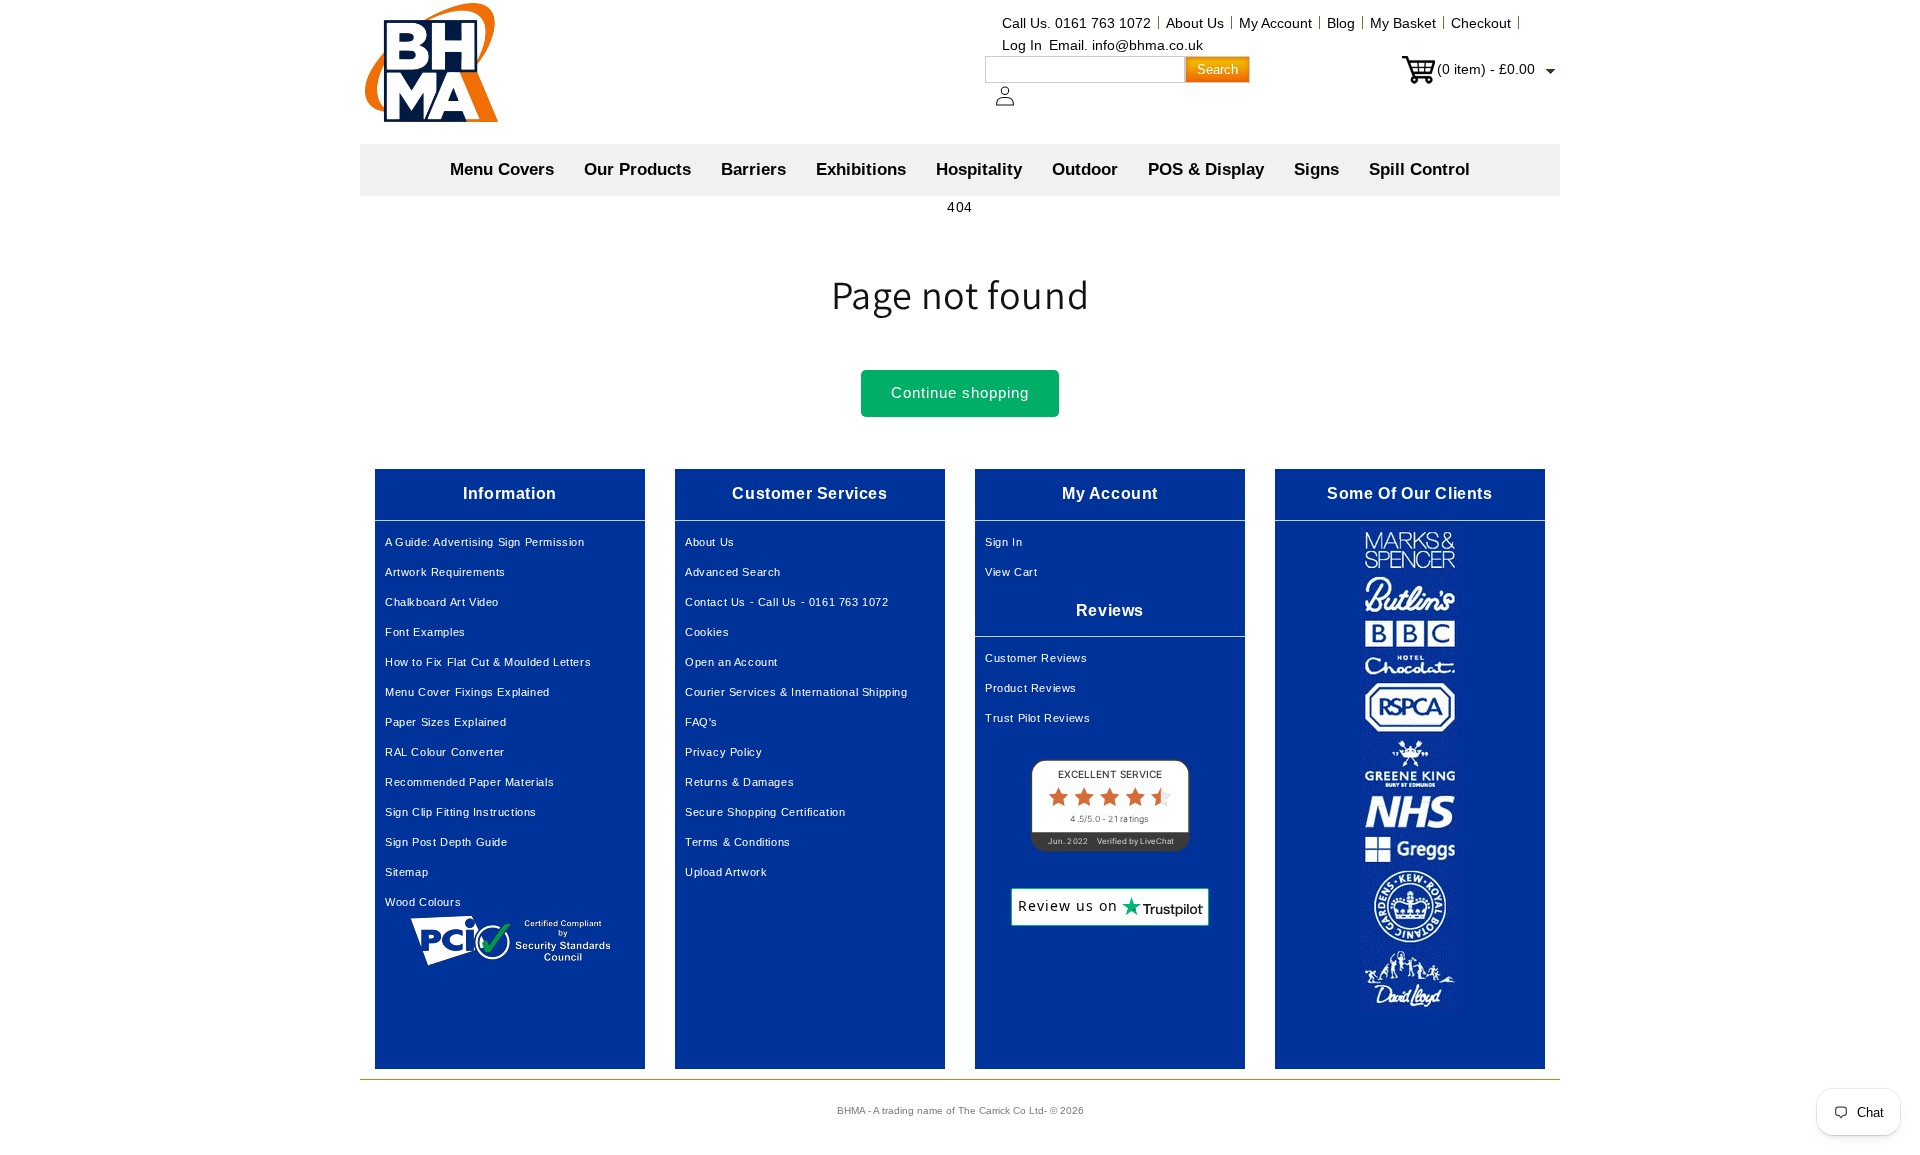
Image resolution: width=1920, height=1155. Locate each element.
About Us (1195, 23)
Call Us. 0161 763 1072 (1076, 23)
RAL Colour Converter (445, 752)
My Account (1275, 23)
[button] (637, 170)
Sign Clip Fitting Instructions (461, 812)
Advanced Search (733, 572)
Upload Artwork (726, 872)
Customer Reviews (1036, 658)
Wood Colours (423, 902)
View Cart (1011, 572)
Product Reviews (1031, 688)
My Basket (1403, 23)
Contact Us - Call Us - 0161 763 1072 (787, 602)
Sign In (1003, 542)
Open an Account (731, 662)
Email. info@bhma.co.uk (1126, 45)
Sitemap (406, 872)
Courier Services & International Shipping (796, 692)
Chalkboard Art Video (442, 602)
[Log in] (1017, 106)
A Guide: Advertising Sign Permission (485, 542)
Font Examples (425, 632)
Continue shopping (960, 392)
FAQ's (701, 722)
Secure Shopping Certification (765, 812)
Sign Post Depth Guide (446, 842)
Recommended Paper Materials (469, 782)
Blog (1341, 23)
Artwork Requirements (445, 572)
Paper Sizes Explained (446, 722)
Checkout (1481, 23)
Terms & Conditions (738, 842)
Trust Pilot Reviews (1037, 718)
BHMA (851, 1110)
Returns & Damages (739, 782)
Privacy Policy (723, 752)
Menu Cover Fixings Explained (467, 692)
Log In (1022, 45)
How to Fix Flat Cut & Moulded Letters (488, 662)
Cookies (707, 632)
